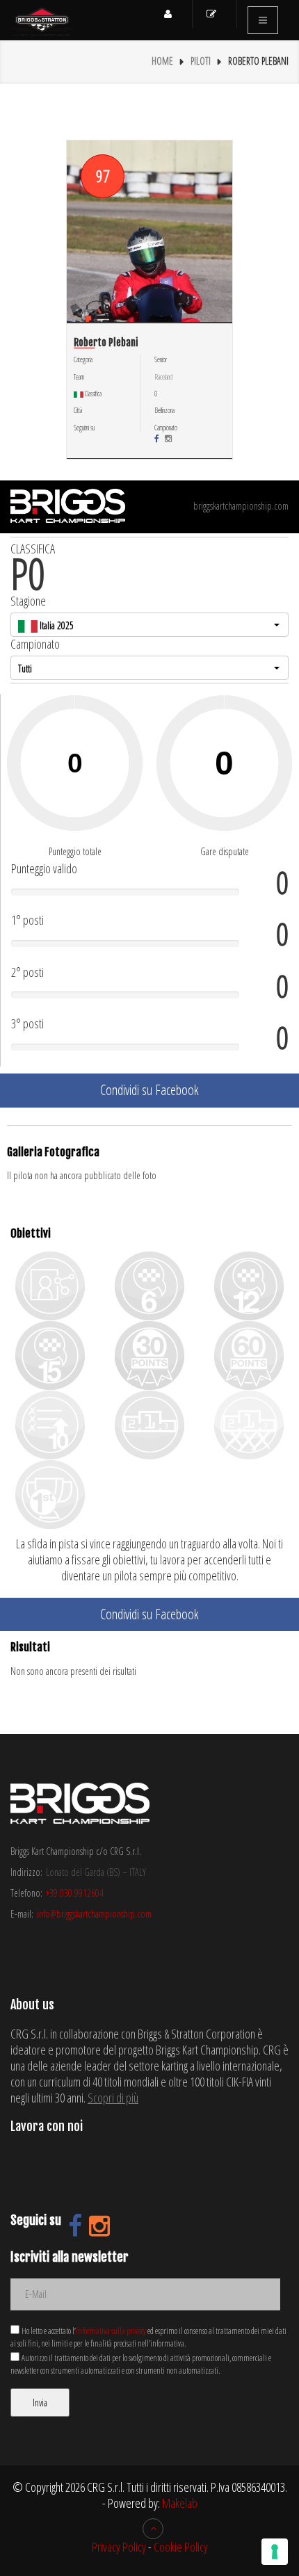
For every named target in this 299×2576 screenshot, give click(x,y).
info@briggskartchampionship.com (94, 1914)
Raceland (163, 377)
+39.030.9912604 (75, 1893)
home (162, 61)
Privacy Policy (119, 2547)
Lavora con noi (47, 2126)
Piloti (201, 61)
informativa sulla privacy (111, 2331)
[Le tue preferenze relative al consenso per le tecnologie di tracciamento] (275, 2552)
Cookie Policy (181, 2547)
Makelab (180, 2503)
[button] (149, 625)
